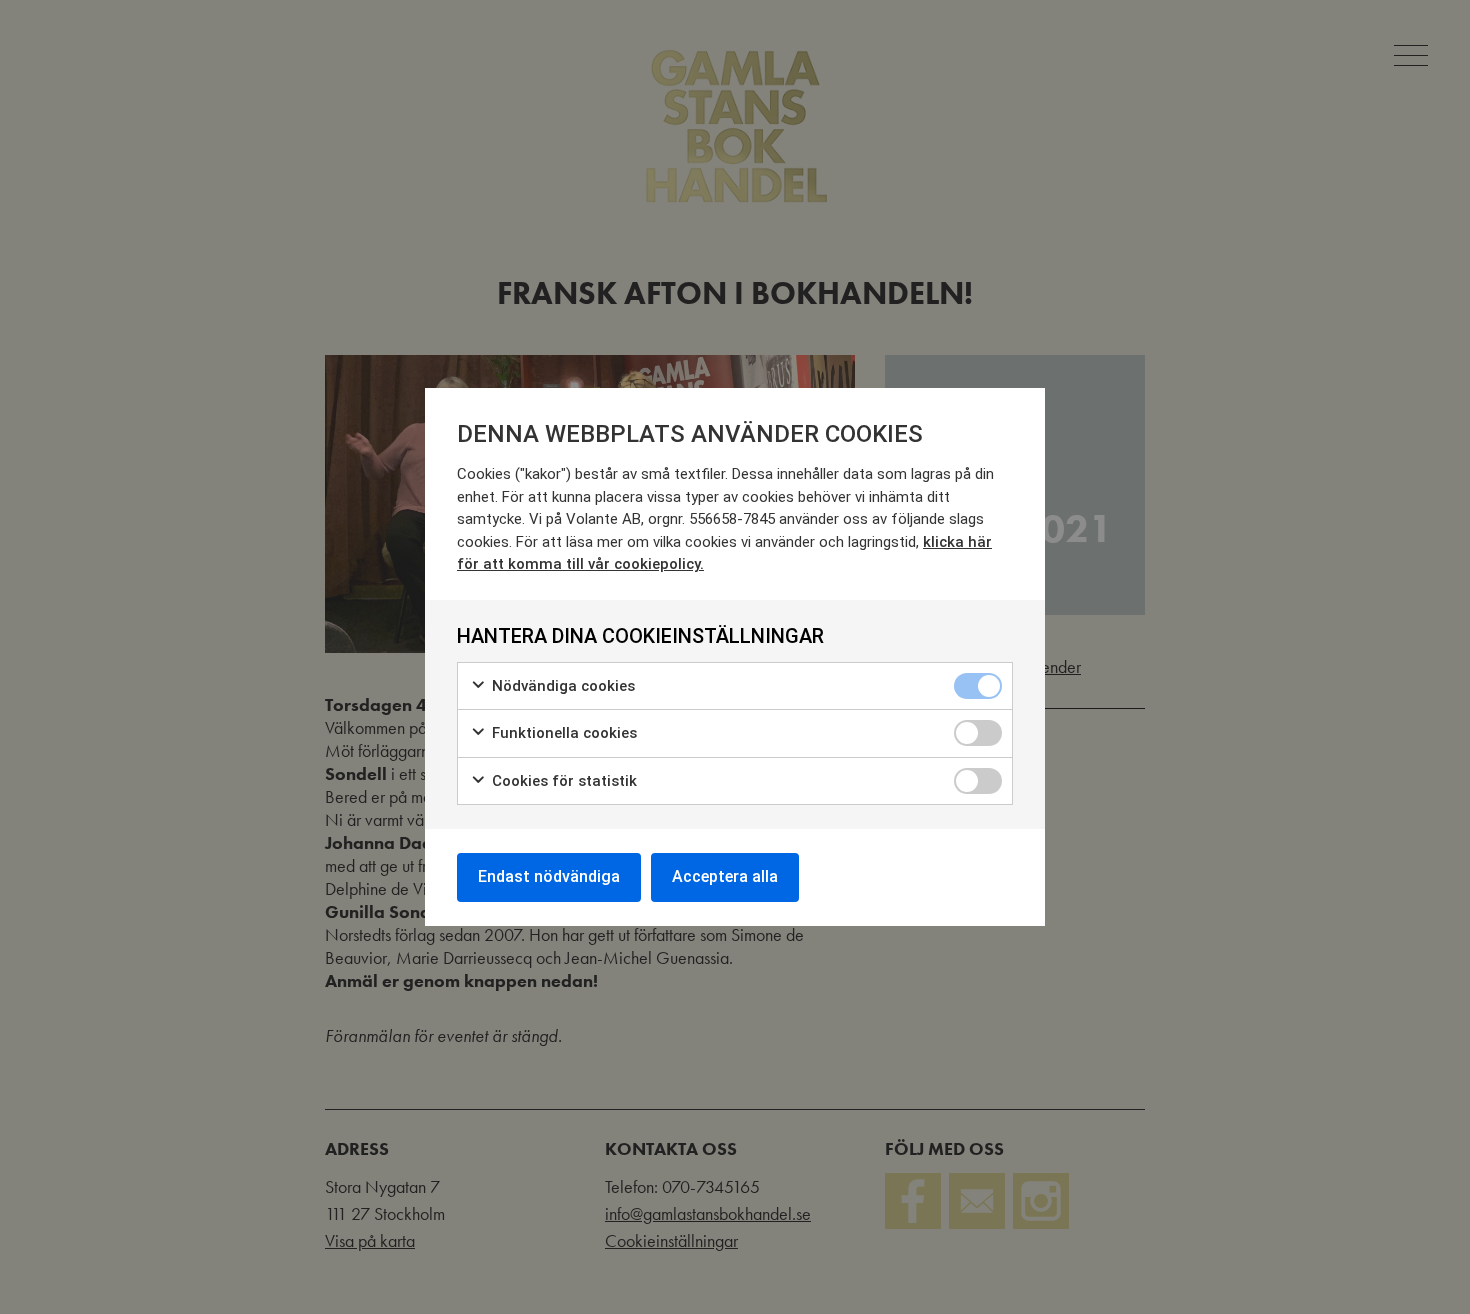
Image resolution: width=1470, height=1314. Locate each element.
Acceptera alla (725, 876)
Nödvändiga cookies (561, 686)
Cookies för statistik (562, 781)
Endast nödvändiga (549, 876)
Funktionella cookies (562, 733)
